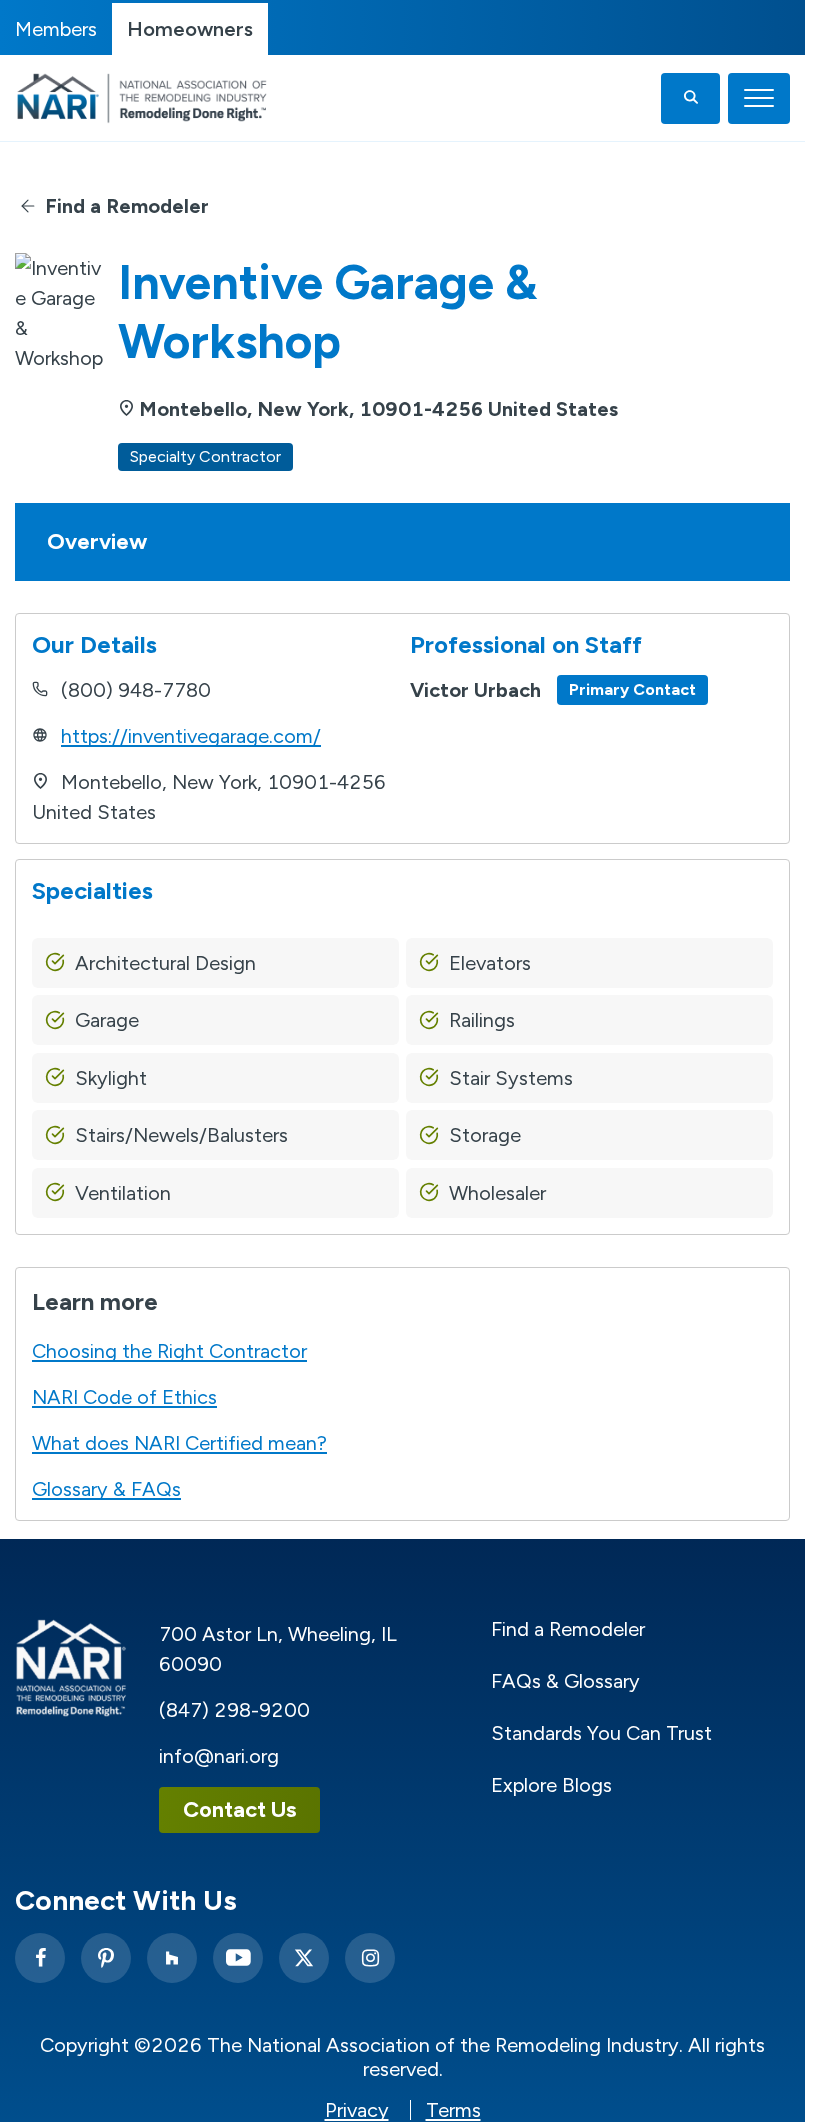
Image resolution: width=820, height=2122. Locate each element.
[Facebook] (40, 1958)
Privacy (357, 2110)
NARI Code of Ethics (124, 1397)
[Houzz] (172, 1958)
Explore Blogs (551, 1785)
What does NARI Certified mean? (179, 1443)
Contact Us (239, 1809)
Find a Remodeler (127, 206)
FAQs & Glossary (565, 1681)
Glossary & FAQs (106, 1489)
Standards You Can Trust (601, 1733)
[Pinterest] (106, 1958)
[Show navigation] (759, 98)
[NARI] (147, 98)
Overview (97, 541)
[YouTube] (238, 1958)
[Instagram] (370, 1958)
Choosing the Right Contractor (169, 1351)
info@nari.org (219, 1756)
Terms (453, 2110)
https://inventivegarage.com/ (191, 736)
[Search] (690, 98)
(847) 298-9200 (234, 1710)
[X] (304, 1958)
